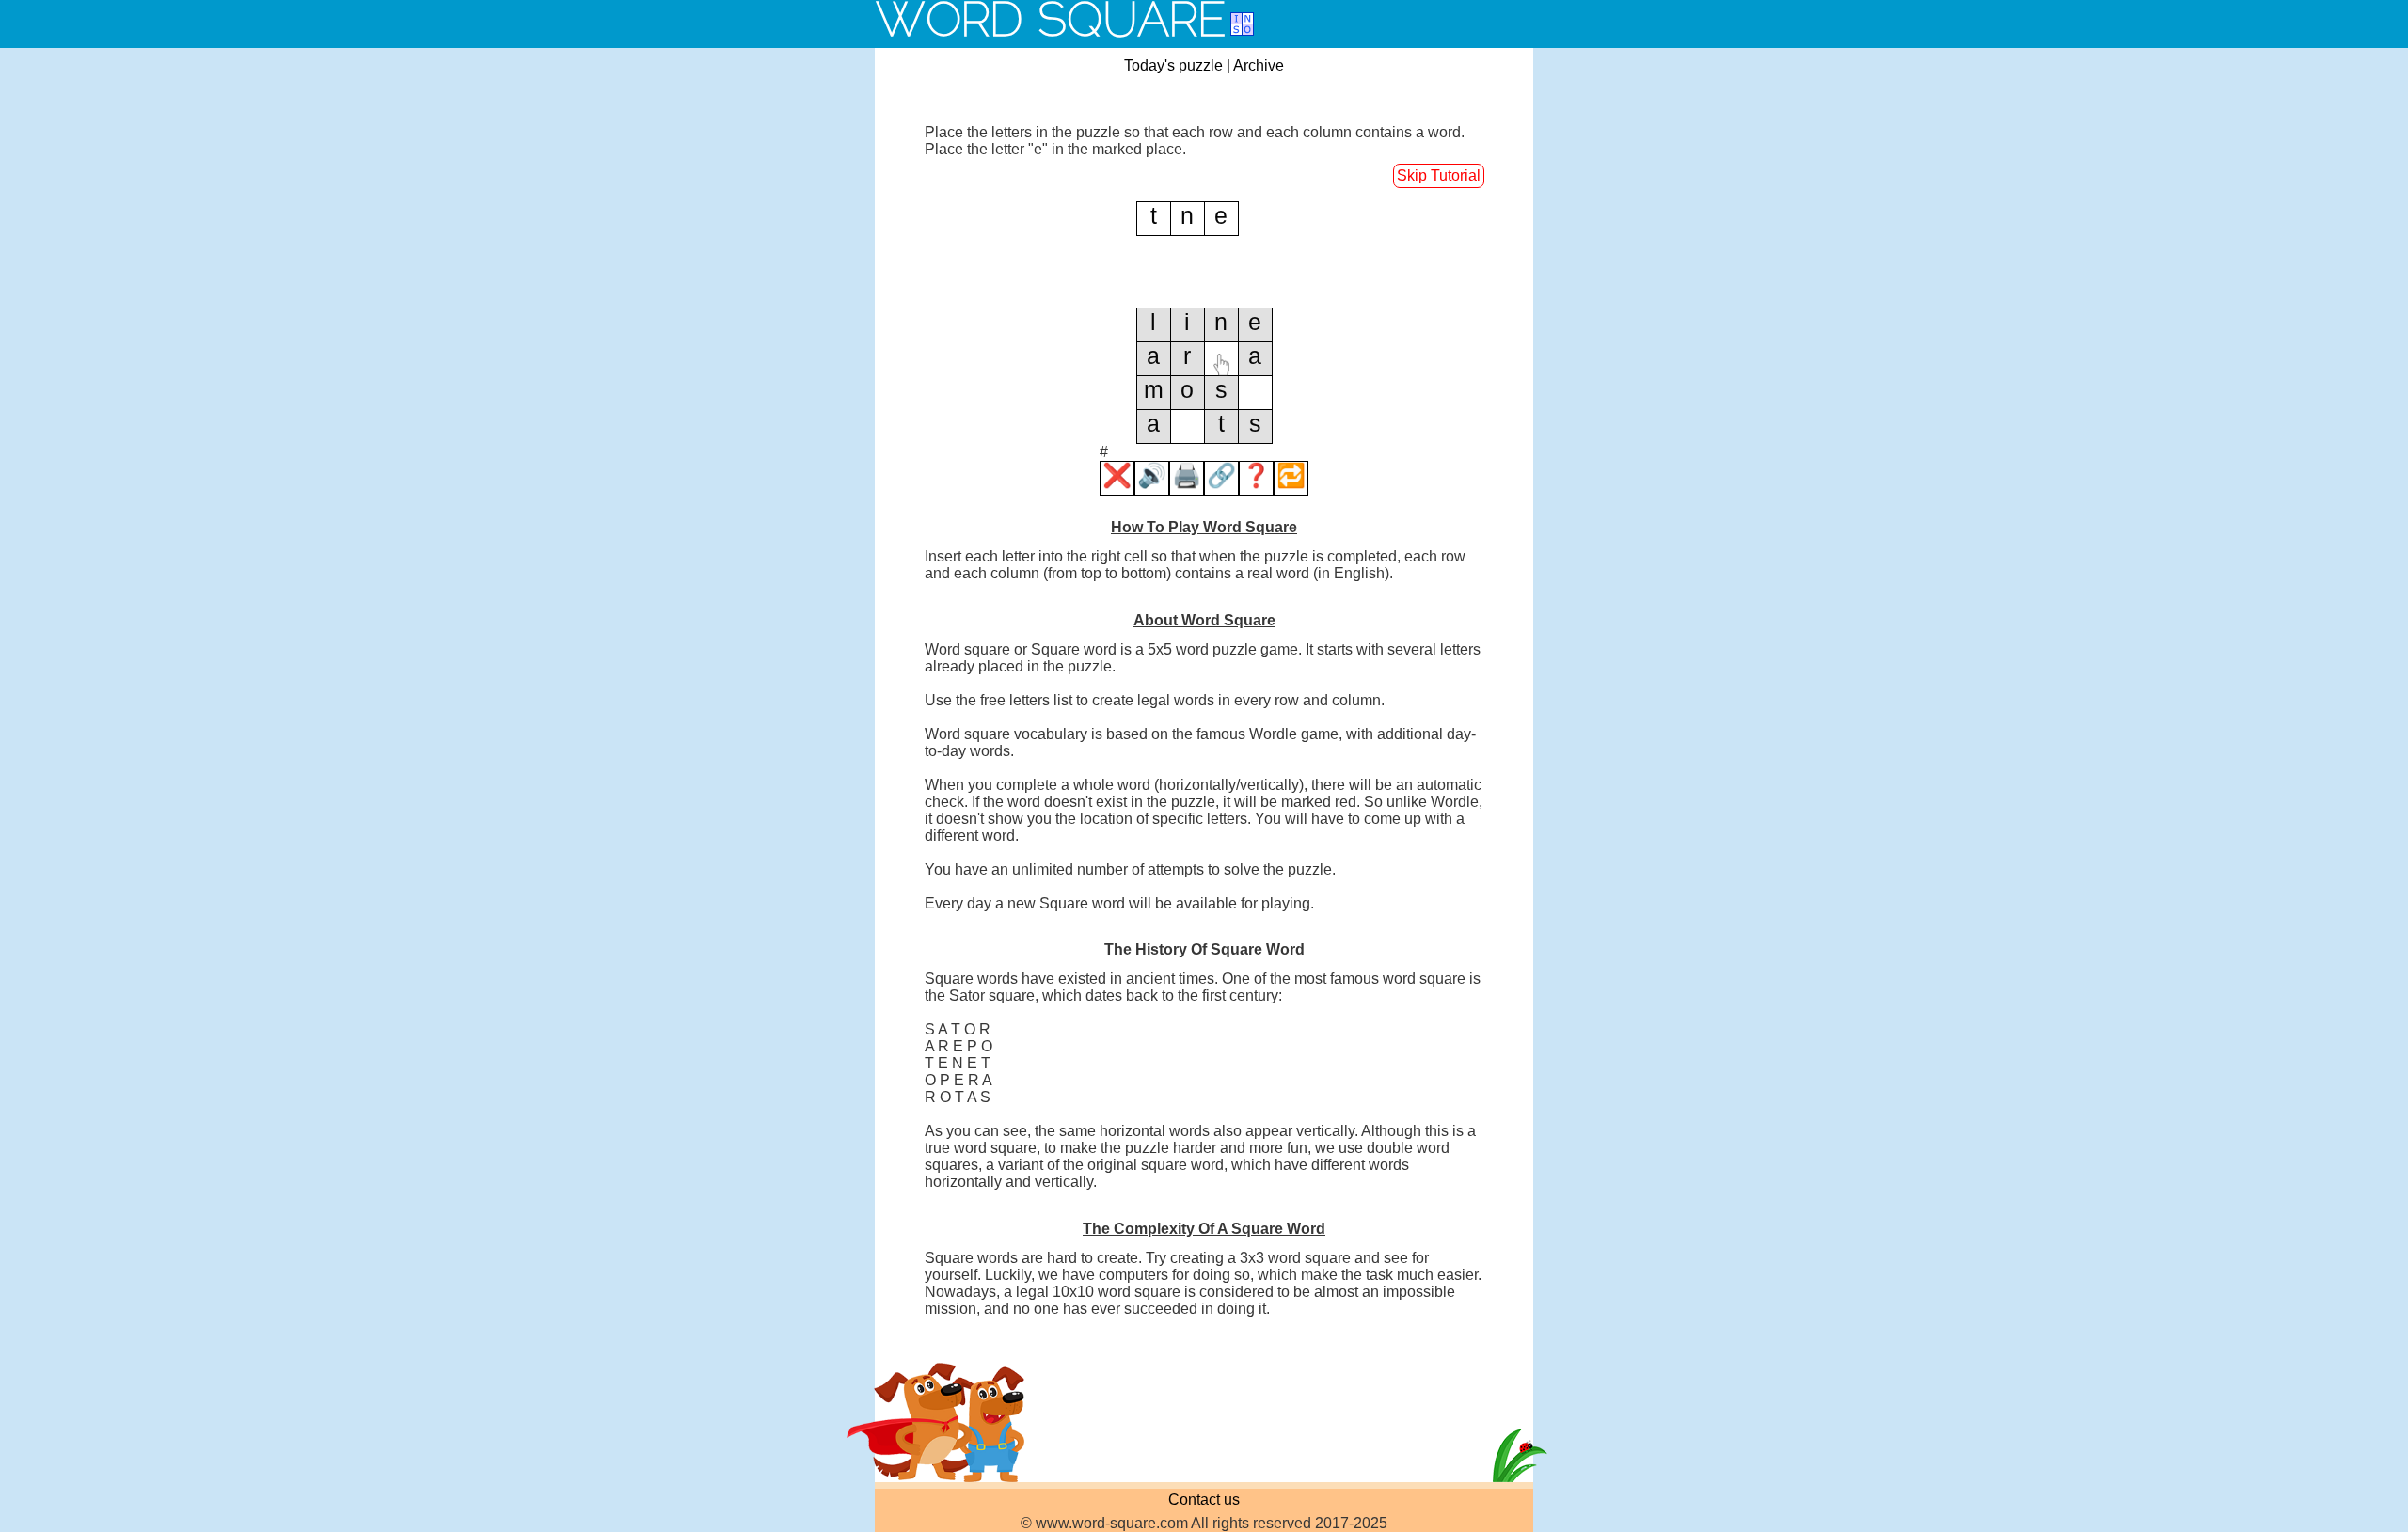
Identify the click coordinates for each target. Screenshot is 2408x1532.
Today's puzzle (1173, 65)
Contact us (1204, 1500)
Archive (1259, 65)
